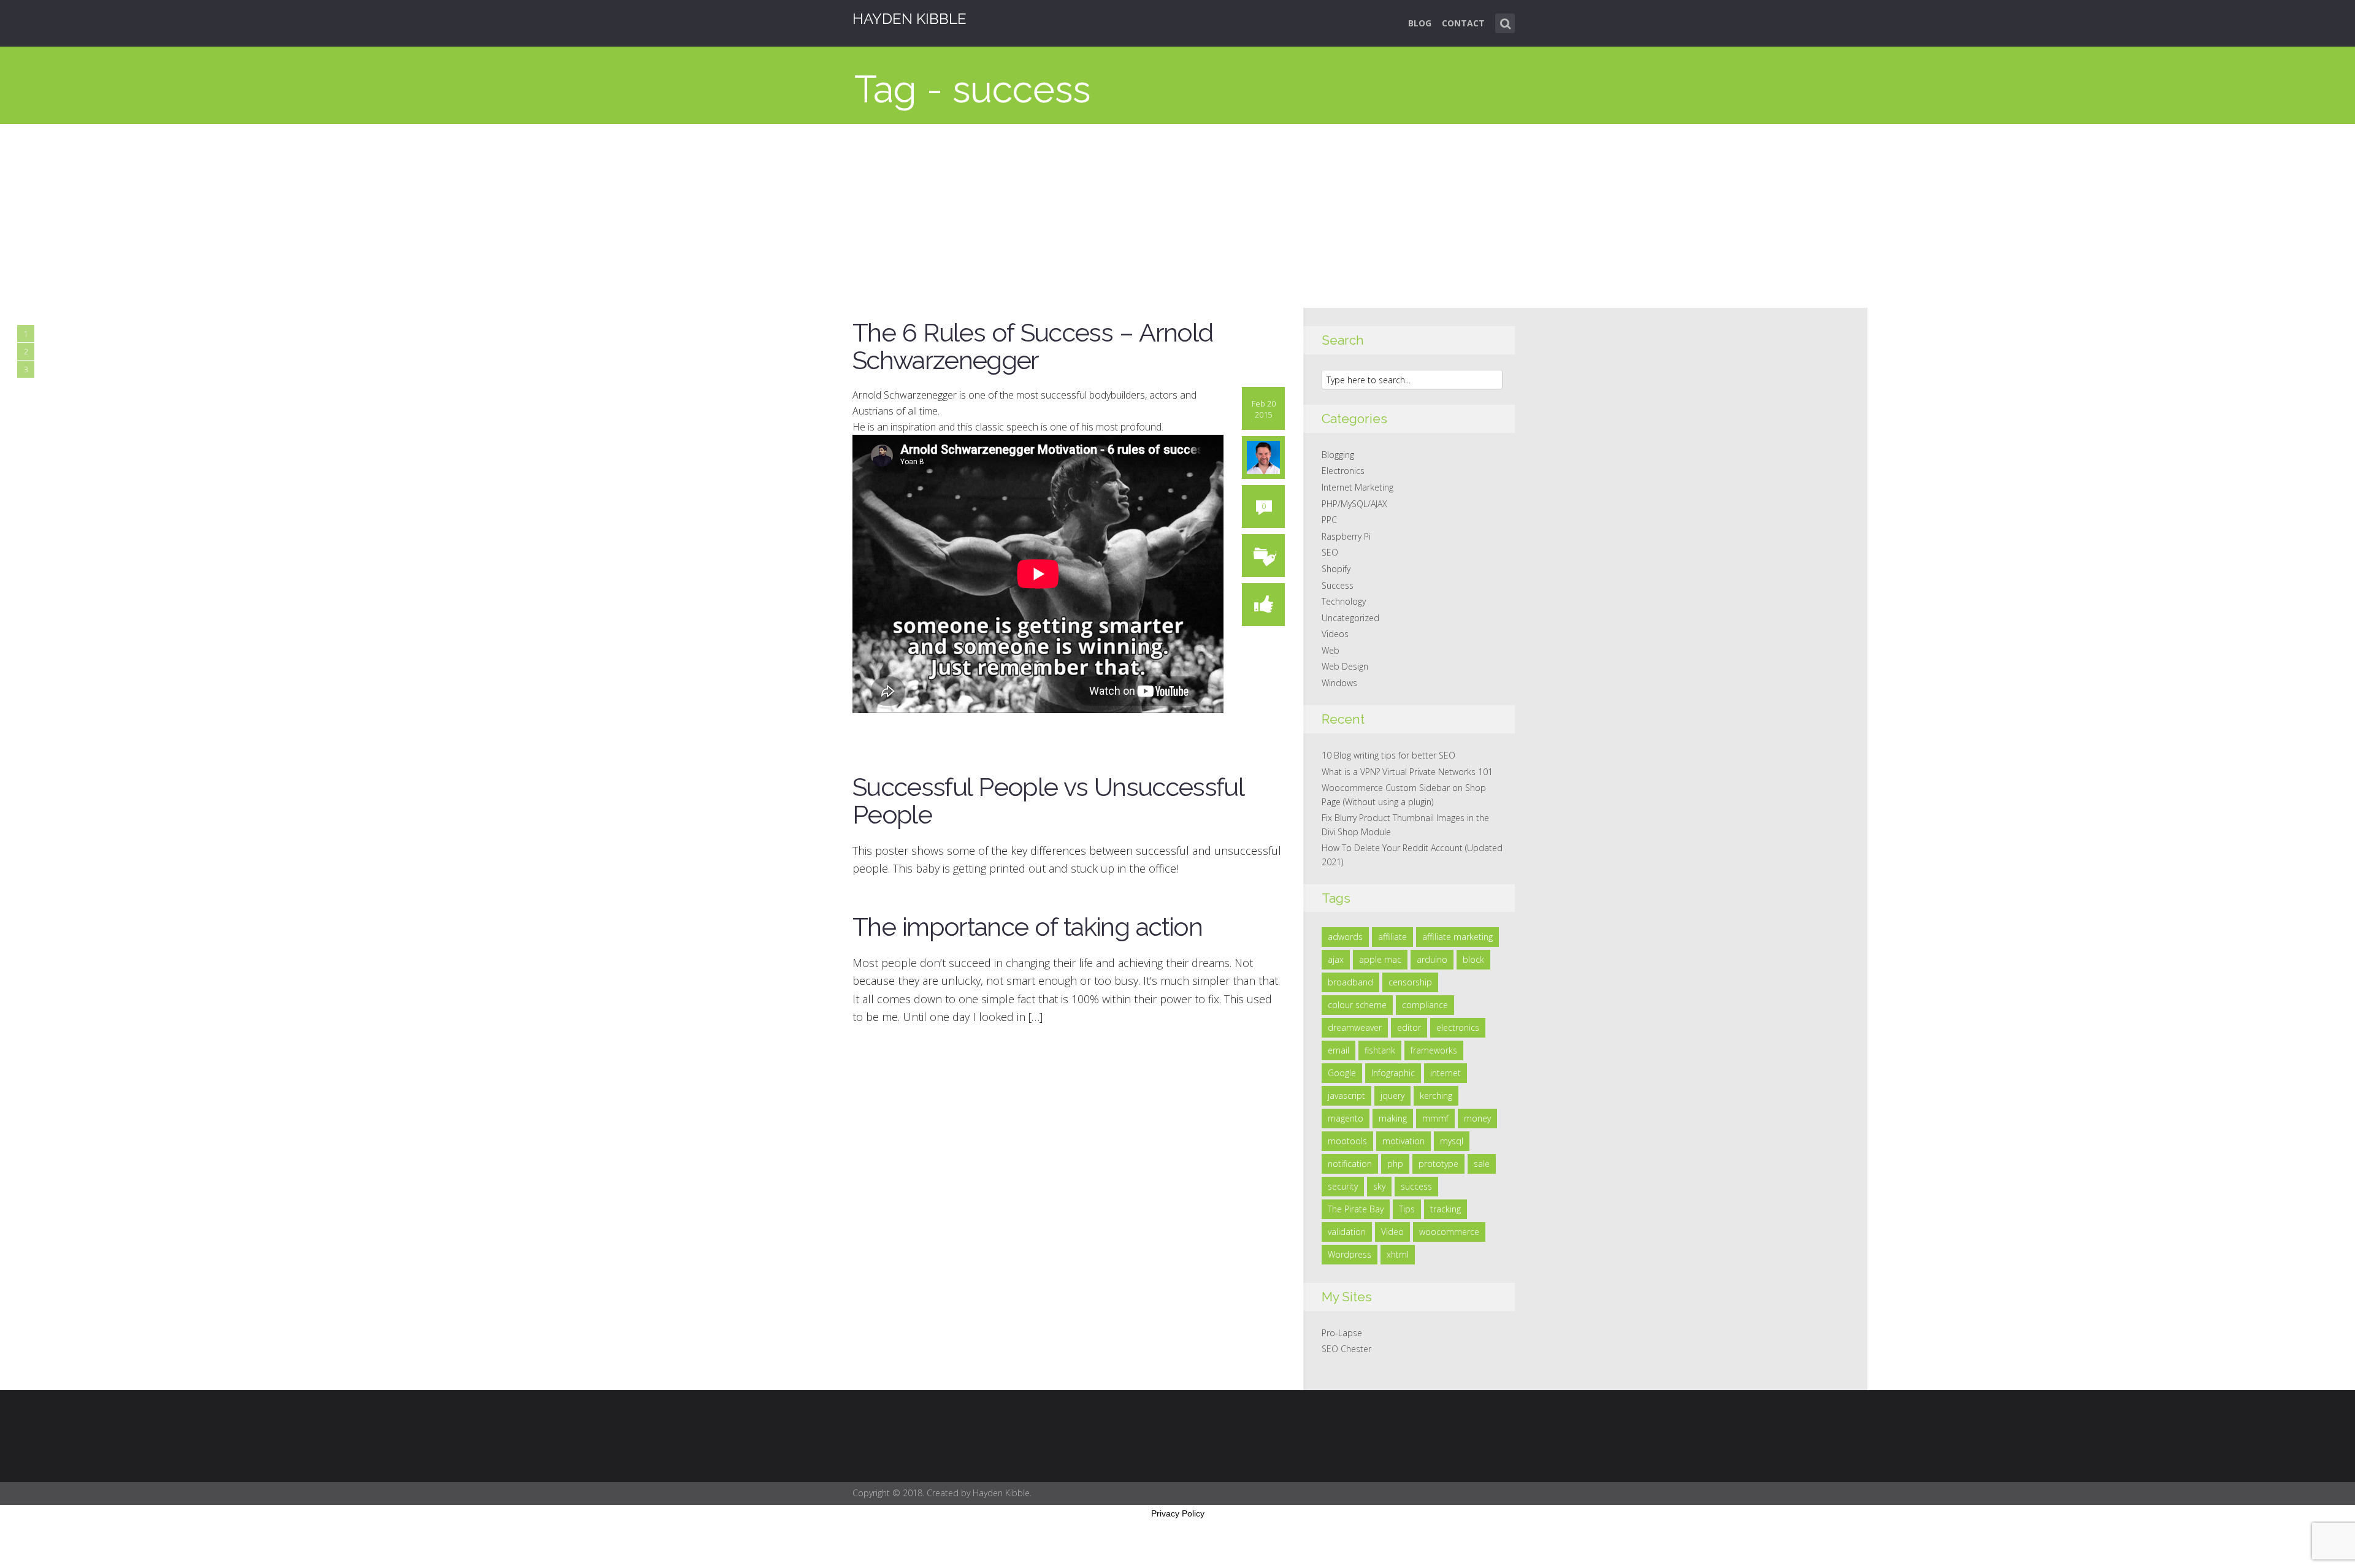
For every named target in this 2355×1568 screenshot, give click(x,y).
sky (1379, 1186)
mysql (1452, 1141)
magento (1346, 1118)
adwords (1345, 937)
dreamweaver (1355, 1027)
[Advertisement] (1177, 216)
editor (1409, 1027)
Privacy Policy (1178, 1513)
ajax (1336, 959)
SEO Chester (1346, 1349)
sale (1482, 1164)
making (1393, 1118)
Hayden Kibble (909, 19)
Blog (1420, 23)
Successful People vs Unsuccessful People (1048, 801)
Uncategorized (1350, 618)
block (1473, 959)
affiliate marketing (1457, 937)
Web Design (1345, 666)
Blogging (1338, 455)
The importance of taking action (1027, 927)
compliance (1425, 1005)
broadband (1350, 982)
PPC (1329, 520)
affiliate (1392, 937)
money (1477, 1118)
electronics (1458, 1027)
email (1338, 1050)
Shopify (1336, 569)
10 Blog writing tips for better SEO (1388, 755)
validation (1347, 1232)
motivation (1403, 1141)
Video (1392, 1232)
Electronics (1343, 471)
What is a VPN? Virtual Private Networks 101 (1407, 772)
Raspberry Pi (1346, 536)
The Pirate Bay (1356, 1209)
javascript (1346, 1096)
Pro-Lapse (1342, 1333)
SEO (1330, 552)
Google (1342, 1073)
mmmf (1435, 1118)
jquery (1392, 1096)
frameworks (1434, 1050)
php (1395, 1164)
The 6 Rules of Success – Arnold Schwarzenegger (1032, 346)
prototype (1438, 1164)
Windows (1339, 683)
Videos (1335, 634)
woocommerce (1449, 1232)
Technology (1344, 601)
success (1416, 1186)
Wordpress (1350, 1254)
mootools (1347, 1141)
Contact (1463, 23)
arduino (1432, 959)
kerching (1436, 1096)
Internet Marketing (1357, 487)
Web (1331, 650)
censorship (1410, 982)
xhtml (1398, 1254)
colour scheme (1357, 1005)
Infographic (1393, 1073)
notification (1350, 1164)
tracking (1446, 1209)
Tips (1407, 1209)
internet (1446, 1073)
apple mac (1380, 959)
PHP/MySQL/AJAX (1354, 504)
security (1343, 1186)
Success (1338, 585)
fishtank (1380, 1050)
